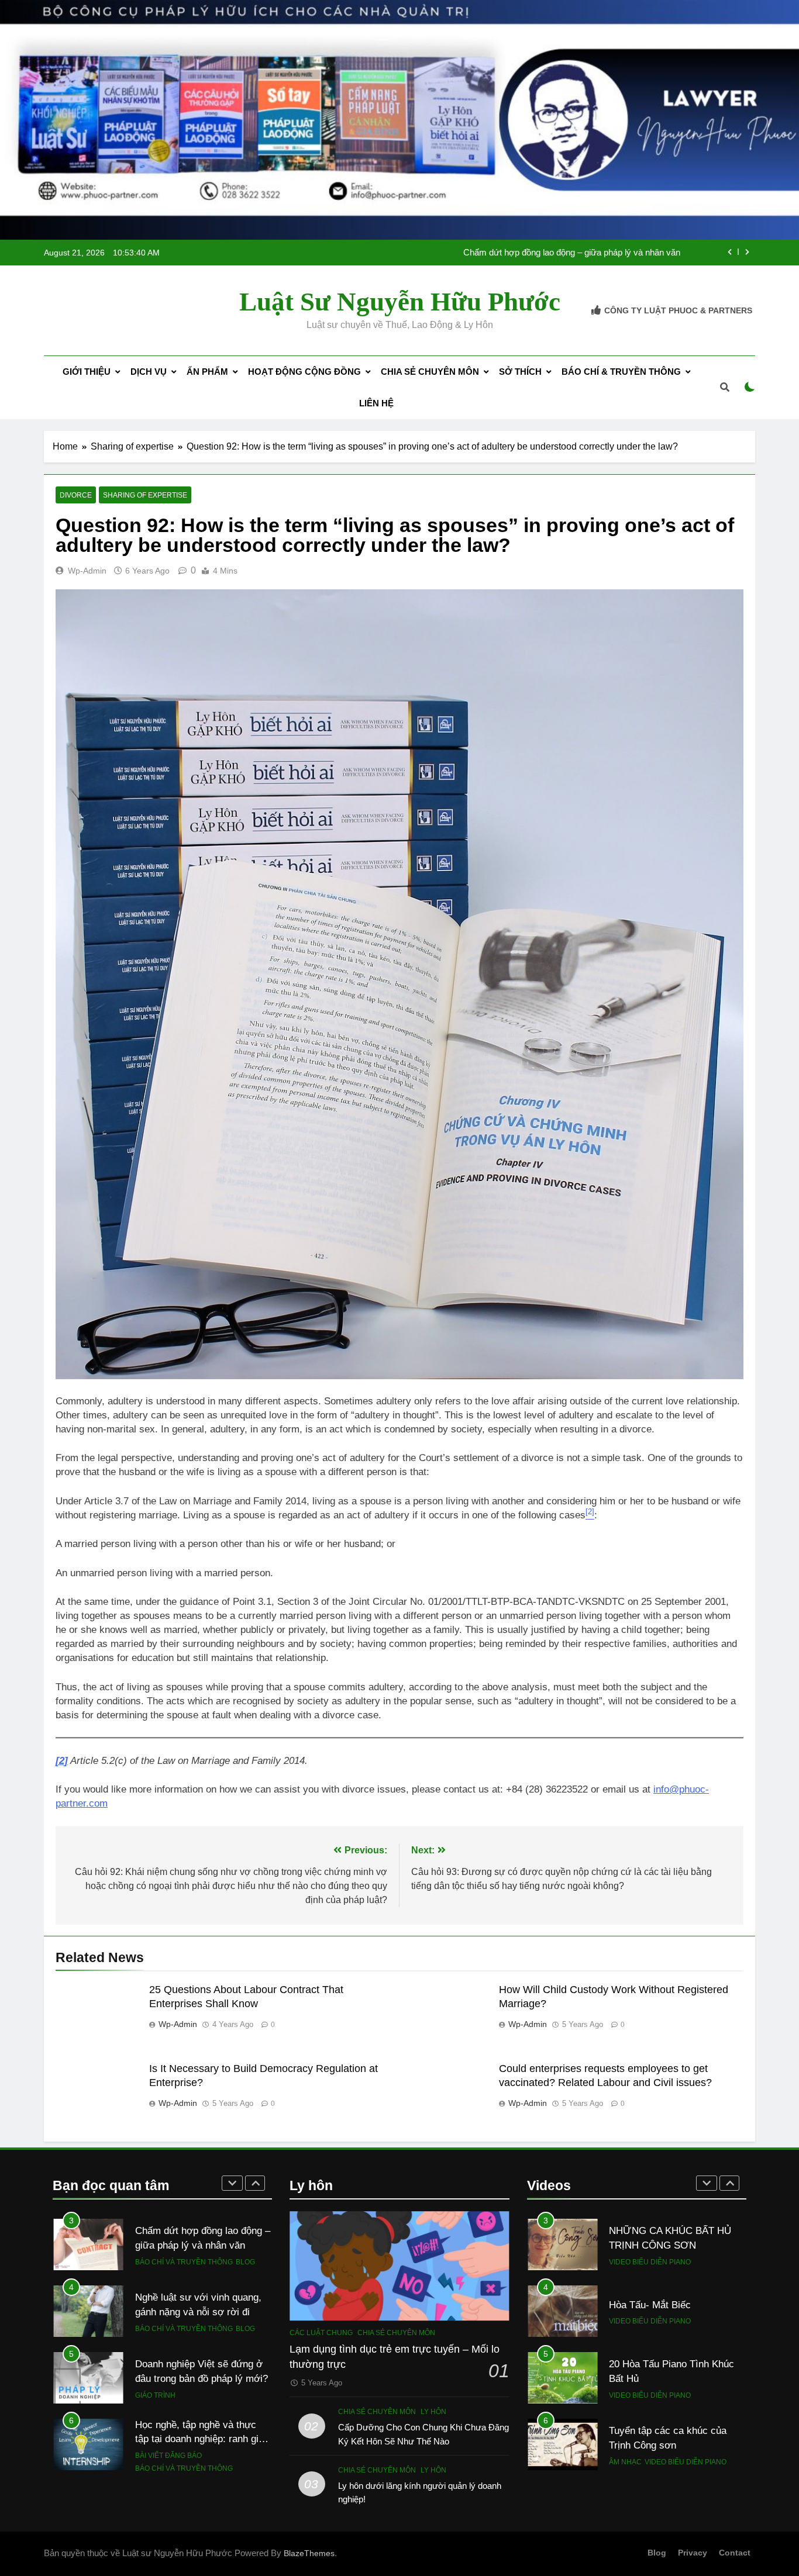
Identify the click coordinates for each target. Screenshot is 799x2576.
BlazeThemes (309, 2553)
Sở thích (520, 372)
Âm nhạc (625, 2447)
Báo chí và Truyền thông (184, 2273)
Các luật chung (321, 2333)
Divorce (76, 495)
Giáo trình (155, 2340)
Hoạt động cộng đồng (304, 372)
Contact (735, 2553)
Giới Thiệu (87, 372)
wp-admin (87, 571)
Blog (245, 2273)
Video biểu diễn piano (650, 2247)
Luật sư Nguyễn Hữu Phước (400, 302)
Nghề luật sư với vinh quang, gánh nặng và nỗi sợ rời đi (574, 254)
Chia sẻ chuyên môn (430, 372)
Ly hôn (433, 2412)
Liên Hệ (376, 403)
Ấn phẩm (207, 372)
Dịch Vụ (149, 372)
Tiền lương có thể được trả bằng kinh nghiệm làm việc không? (194, 2450)
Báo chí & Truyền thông (621, 372)
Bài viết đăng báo (168, 2400)
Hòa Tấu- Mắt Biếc (650, 2290)
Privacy (693, 2553)
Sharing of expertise (145, 495)
